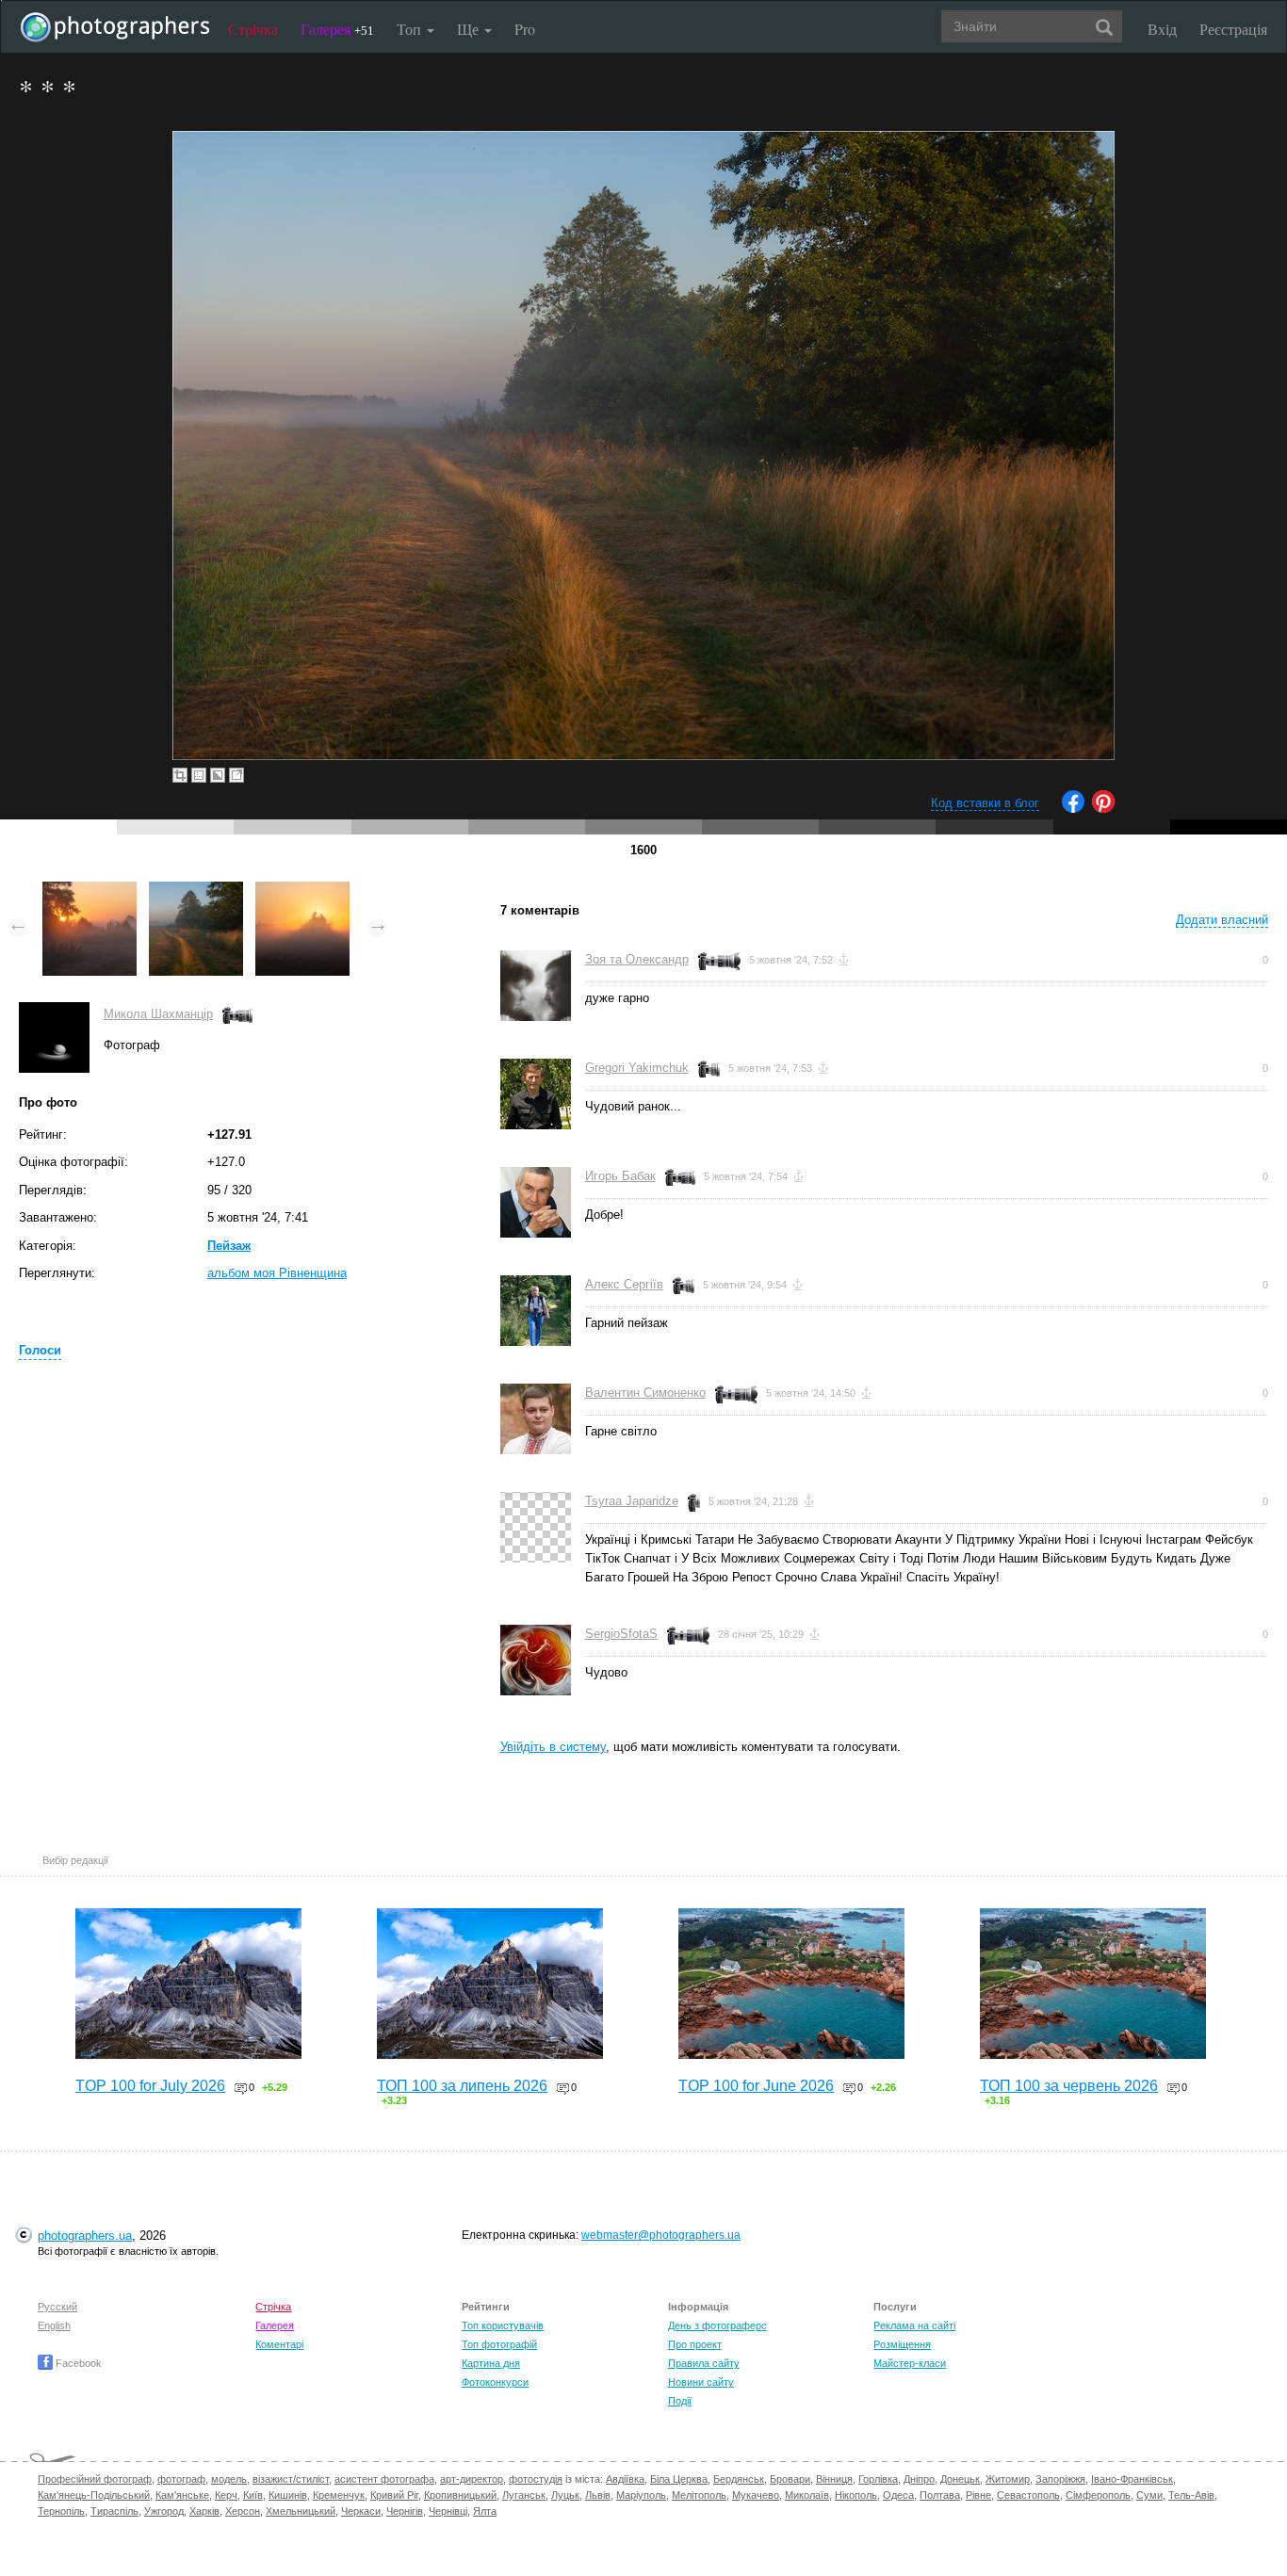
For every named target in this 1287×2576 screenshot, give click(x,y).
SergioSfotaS (621, 1634)
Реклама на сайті (914, 2325)
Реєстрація (1233, 29)
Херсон (243, 2511)
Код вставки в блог (985, 803)
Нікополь (856, 2495)
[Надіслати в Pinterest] (1103, 809)
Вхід (1162, 29)
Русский (57, 2307)
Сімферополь (1098, 2495)
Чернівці (448, 2511)
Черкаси (361, 2511)
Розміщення (902, 2344)
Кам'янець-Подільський (94, 2495)
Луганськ (524, 2495)
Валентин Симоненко (645, 1393)
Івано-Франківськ (1132, 2479)
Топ (411, 29)
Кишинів (288, 2495)
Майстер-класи (910, 2363)
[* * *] (90, 891)
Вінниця (834, 2479)
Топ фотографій (499, 2344)
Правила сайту (704, 2363)
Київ (253, 2495)
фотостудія (536, 2479)
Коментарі (279, 2344)
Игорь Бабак (620, 1176)
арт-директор (472, 2479)
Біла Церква (679, 2479)
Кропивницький (460, 2495)
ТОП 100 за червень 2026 (1069, 2086)
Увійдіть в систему (553, 1747)
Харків (204, 2511)
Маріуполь (641, 2495)
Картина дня (491, 2363)
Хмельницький (301, 2511)
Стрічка (253, 29)
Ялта (485, 2511)
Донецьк (960, 2479)
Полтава (940, 2495)
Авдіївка (625, 2479)
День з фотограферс (717, 2325)
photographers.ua (85, 2236)
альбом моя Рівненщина (277, 1273)
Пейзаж (229, 1246)
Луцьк (565, 2495)
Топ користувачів (503, 2325)
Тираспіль (114, 2511)
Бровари (790, 2479)
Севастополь (1028, 2495)
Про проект (695, 2344)
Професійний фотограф (95, 2479)
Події (680, 2401)
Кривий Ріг (394, 2495)
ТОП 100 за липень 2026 (462, 2086)
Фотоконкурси (495, 2382)
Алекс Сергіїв (624, 1284)
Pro (525, 29)
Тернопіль (61, 2511)
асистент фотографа (384, 2479)
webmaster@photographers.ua (661, 2235)
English (54, 2325)
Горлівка (878, 2479)
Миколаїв (807, 2495)
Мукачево (756, 2495)
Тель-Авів (1191, 2495)
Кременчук (339, 2495)
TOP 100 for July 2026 (150, 2086)
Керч (226, 2495)
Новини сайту (701, 2382)
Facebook (77, 2363)
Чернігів (405, 2511)
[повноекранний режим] (236, 775)
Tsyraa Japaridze (632, 1501)
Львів (598, 2495)
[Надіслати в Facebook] (1073, 809)
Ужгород (164, 2511)
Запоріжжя (1060, 2479)
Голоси (40, 1350)
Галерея (337, 29)
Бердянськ (739, 2479)
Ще (470, 29)
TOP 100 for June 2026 (756, 2086)
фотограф (181, 2479)
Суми (1149, 2495)
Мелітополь (699, 2495)
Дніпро (919, 2479)
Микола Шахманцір (158, 1014)
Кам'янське (182, 2495)
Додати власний (1222, 920)
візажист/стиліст (291, 2479)
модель (229, 2479)
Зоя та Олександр (637, 959)
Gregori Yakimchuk (637, 1068)
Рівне (978, 2495)
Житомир (1008, 2479)
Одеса (898, 2495)
